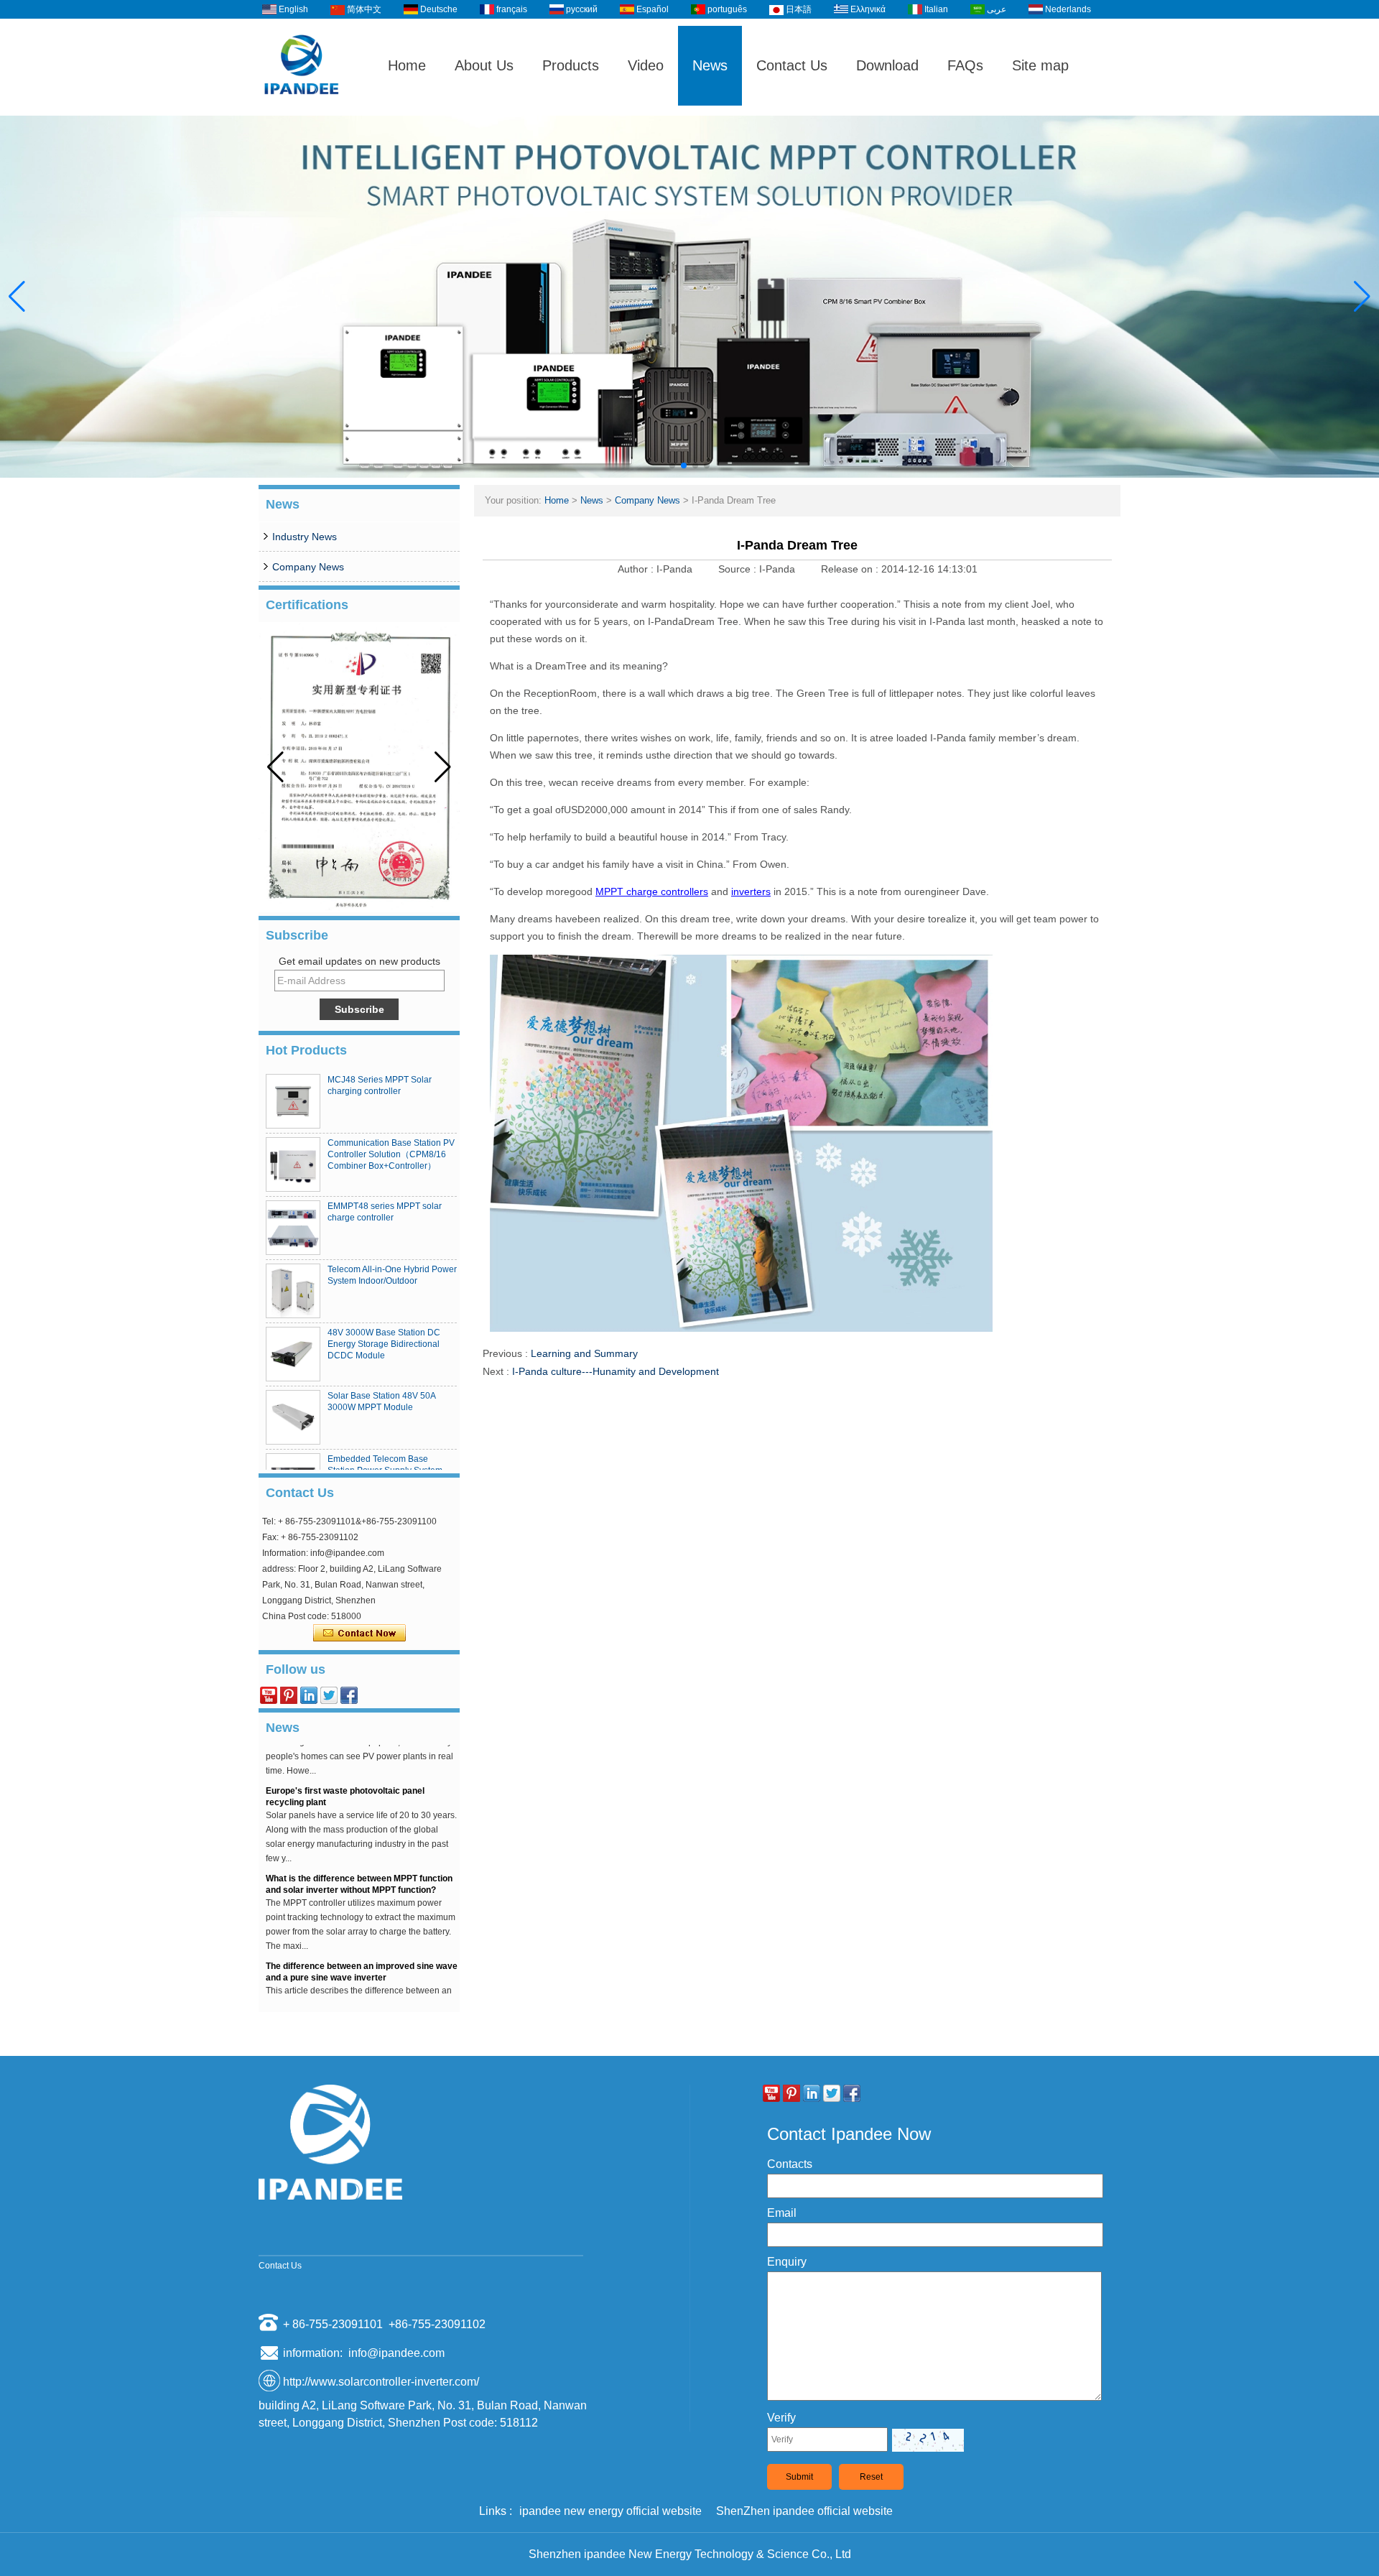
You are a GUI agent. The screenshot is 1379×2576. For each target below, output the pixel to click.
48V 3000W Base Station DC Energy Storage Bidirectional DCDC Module (384, 1344)
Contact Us (792, 65)
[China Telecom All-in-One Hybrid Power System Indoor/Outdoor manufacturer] (293, 1291)
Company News (308, 567)
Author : (637, 569)
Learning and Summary (584, 1353)
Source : (739, 569)
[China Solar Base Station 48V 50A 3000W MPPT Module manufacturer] (293, 1417)
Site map (1040, 65)
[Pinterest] (289, 1695)
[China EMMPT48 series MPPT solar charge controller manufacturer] (293, 1228)
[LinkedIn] (309, 1695)
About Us (484, 65)
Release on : (851, 569)
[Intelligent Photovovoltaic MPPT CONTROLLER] (689, 297)
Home (407, 65)
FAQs (965, 65)
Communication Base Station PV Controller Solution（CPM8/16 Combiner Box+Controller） (391, 1154)
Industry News (305, 537)
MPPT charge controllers (652, 891)
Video (646, 65)
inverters (751, 891)
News (710, 65)
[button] (672, 465)
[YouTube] (269, 1695)
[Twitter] (329, 1695)
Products (571, 65)
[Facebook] (349, 1695)
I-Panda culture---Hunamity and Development (616, 1371)
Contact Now (359, 1634)
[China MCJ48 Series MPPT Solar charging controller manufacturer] (293, 1101)
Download (887, 65)
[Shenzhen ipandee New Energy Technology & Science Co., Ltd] (302, 109)
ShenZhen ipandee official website (804, 2511)
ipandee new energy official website (610, 2511)
